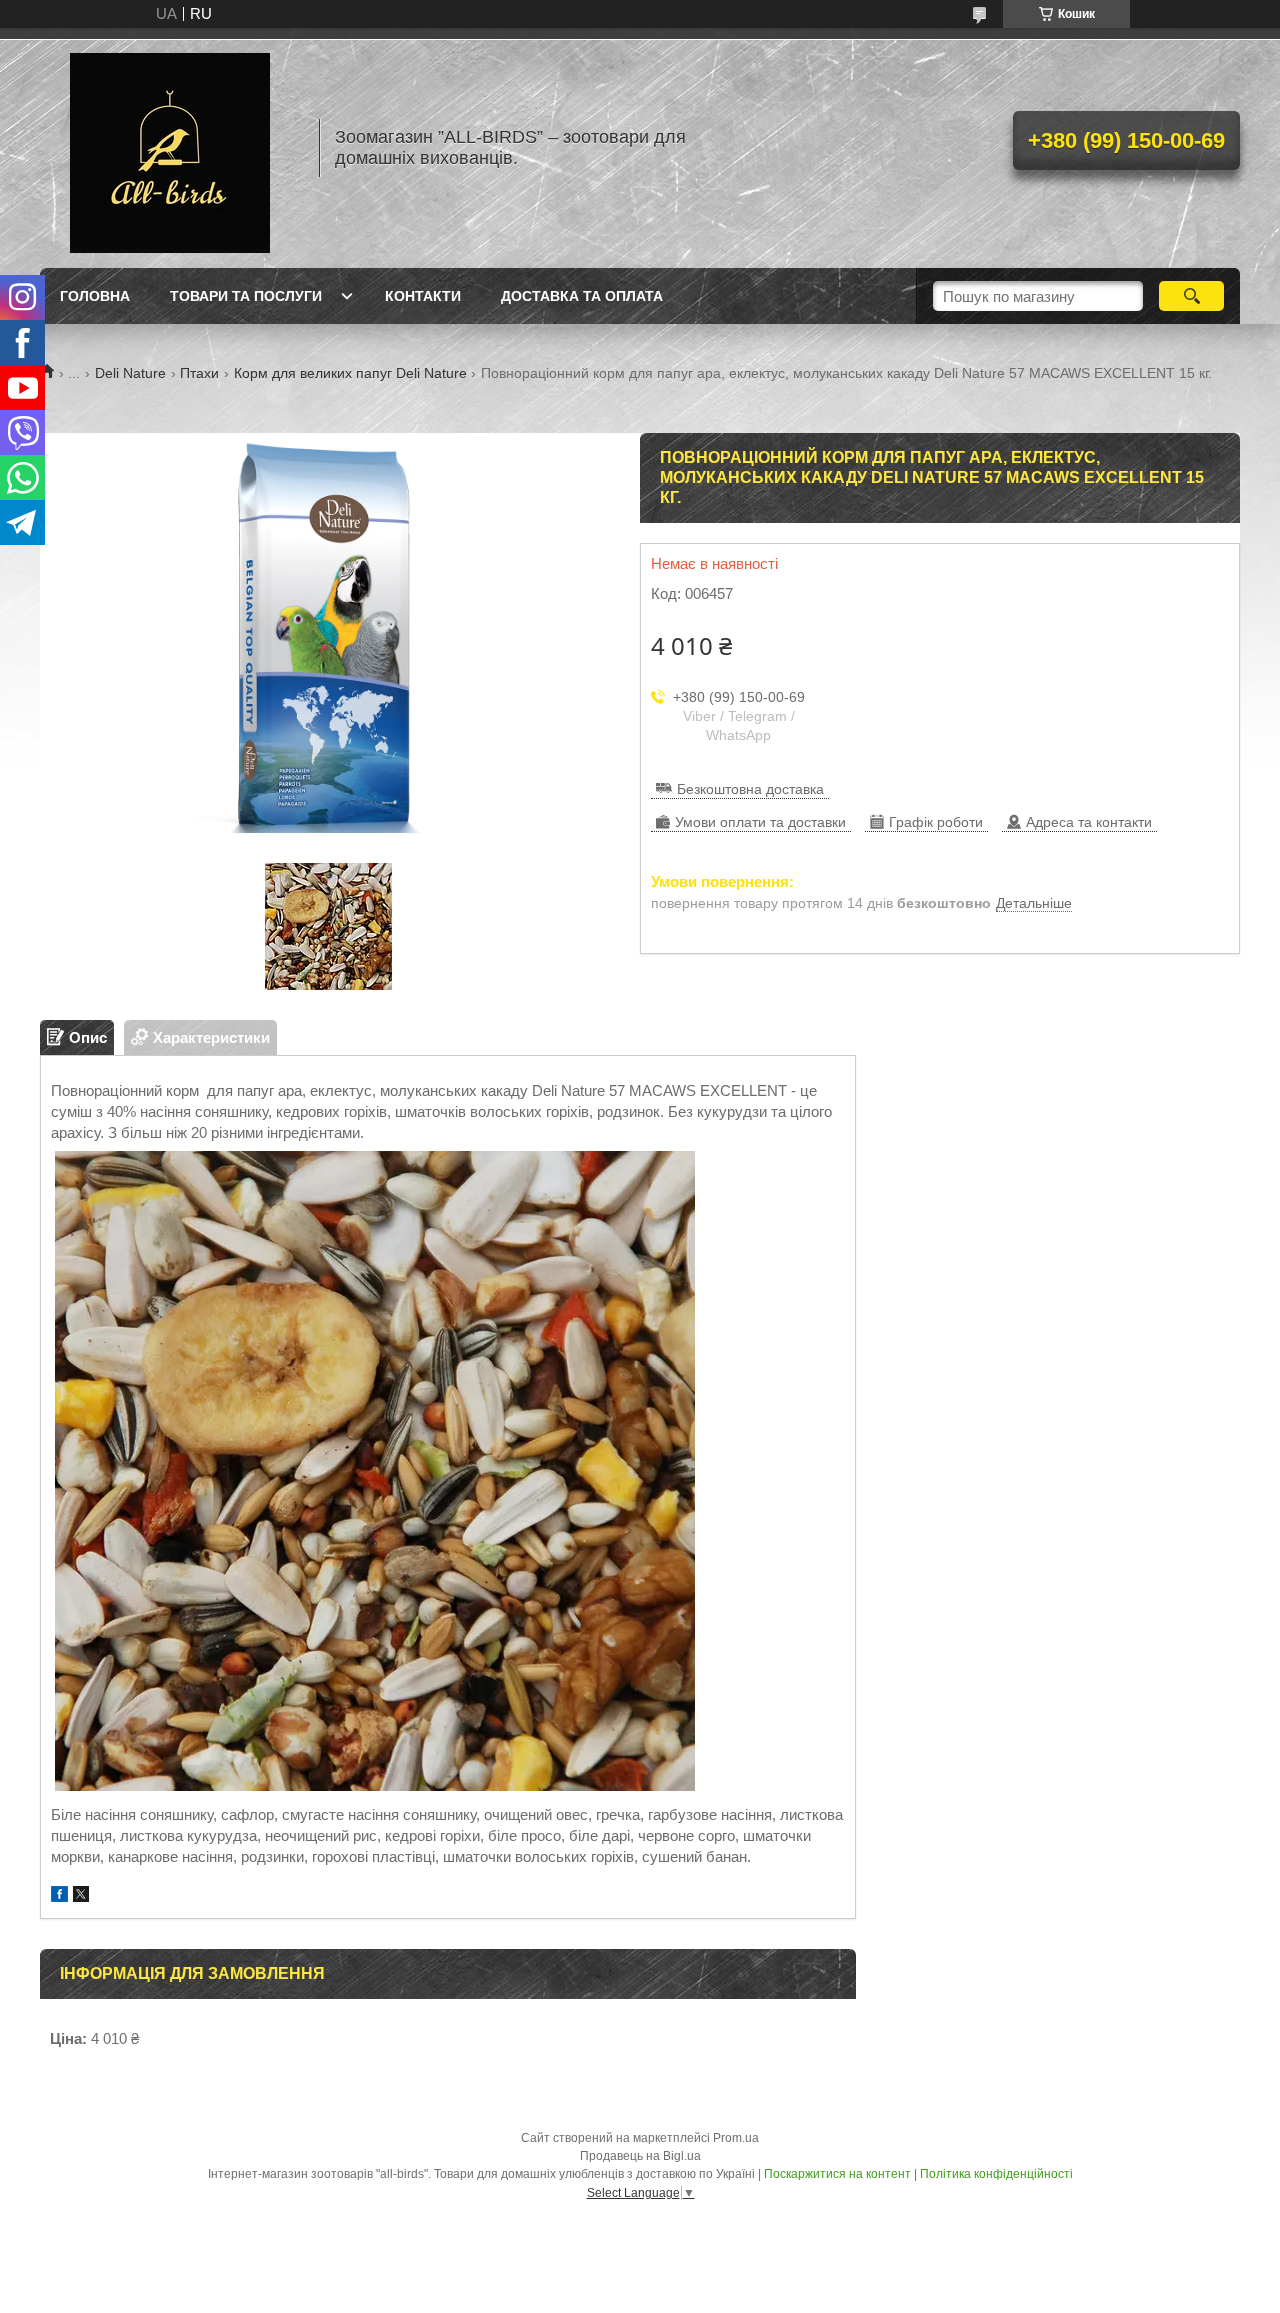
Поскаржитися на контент (837, 2174)
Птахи (199, 373)
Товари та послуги (246, 296)
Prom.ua (736, 2138)
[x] (81, 1896)
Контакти (423, 296)
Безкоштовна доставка (750, 789)
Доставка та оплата (582, 296)
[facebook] (59, 1896)
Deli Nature (130, 373)
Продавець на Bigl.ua (640, 2156)
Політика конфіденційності (996, 2174)
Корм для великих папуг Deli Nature (350, 373)
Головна (95, 296)
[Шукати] (1191, 296)
